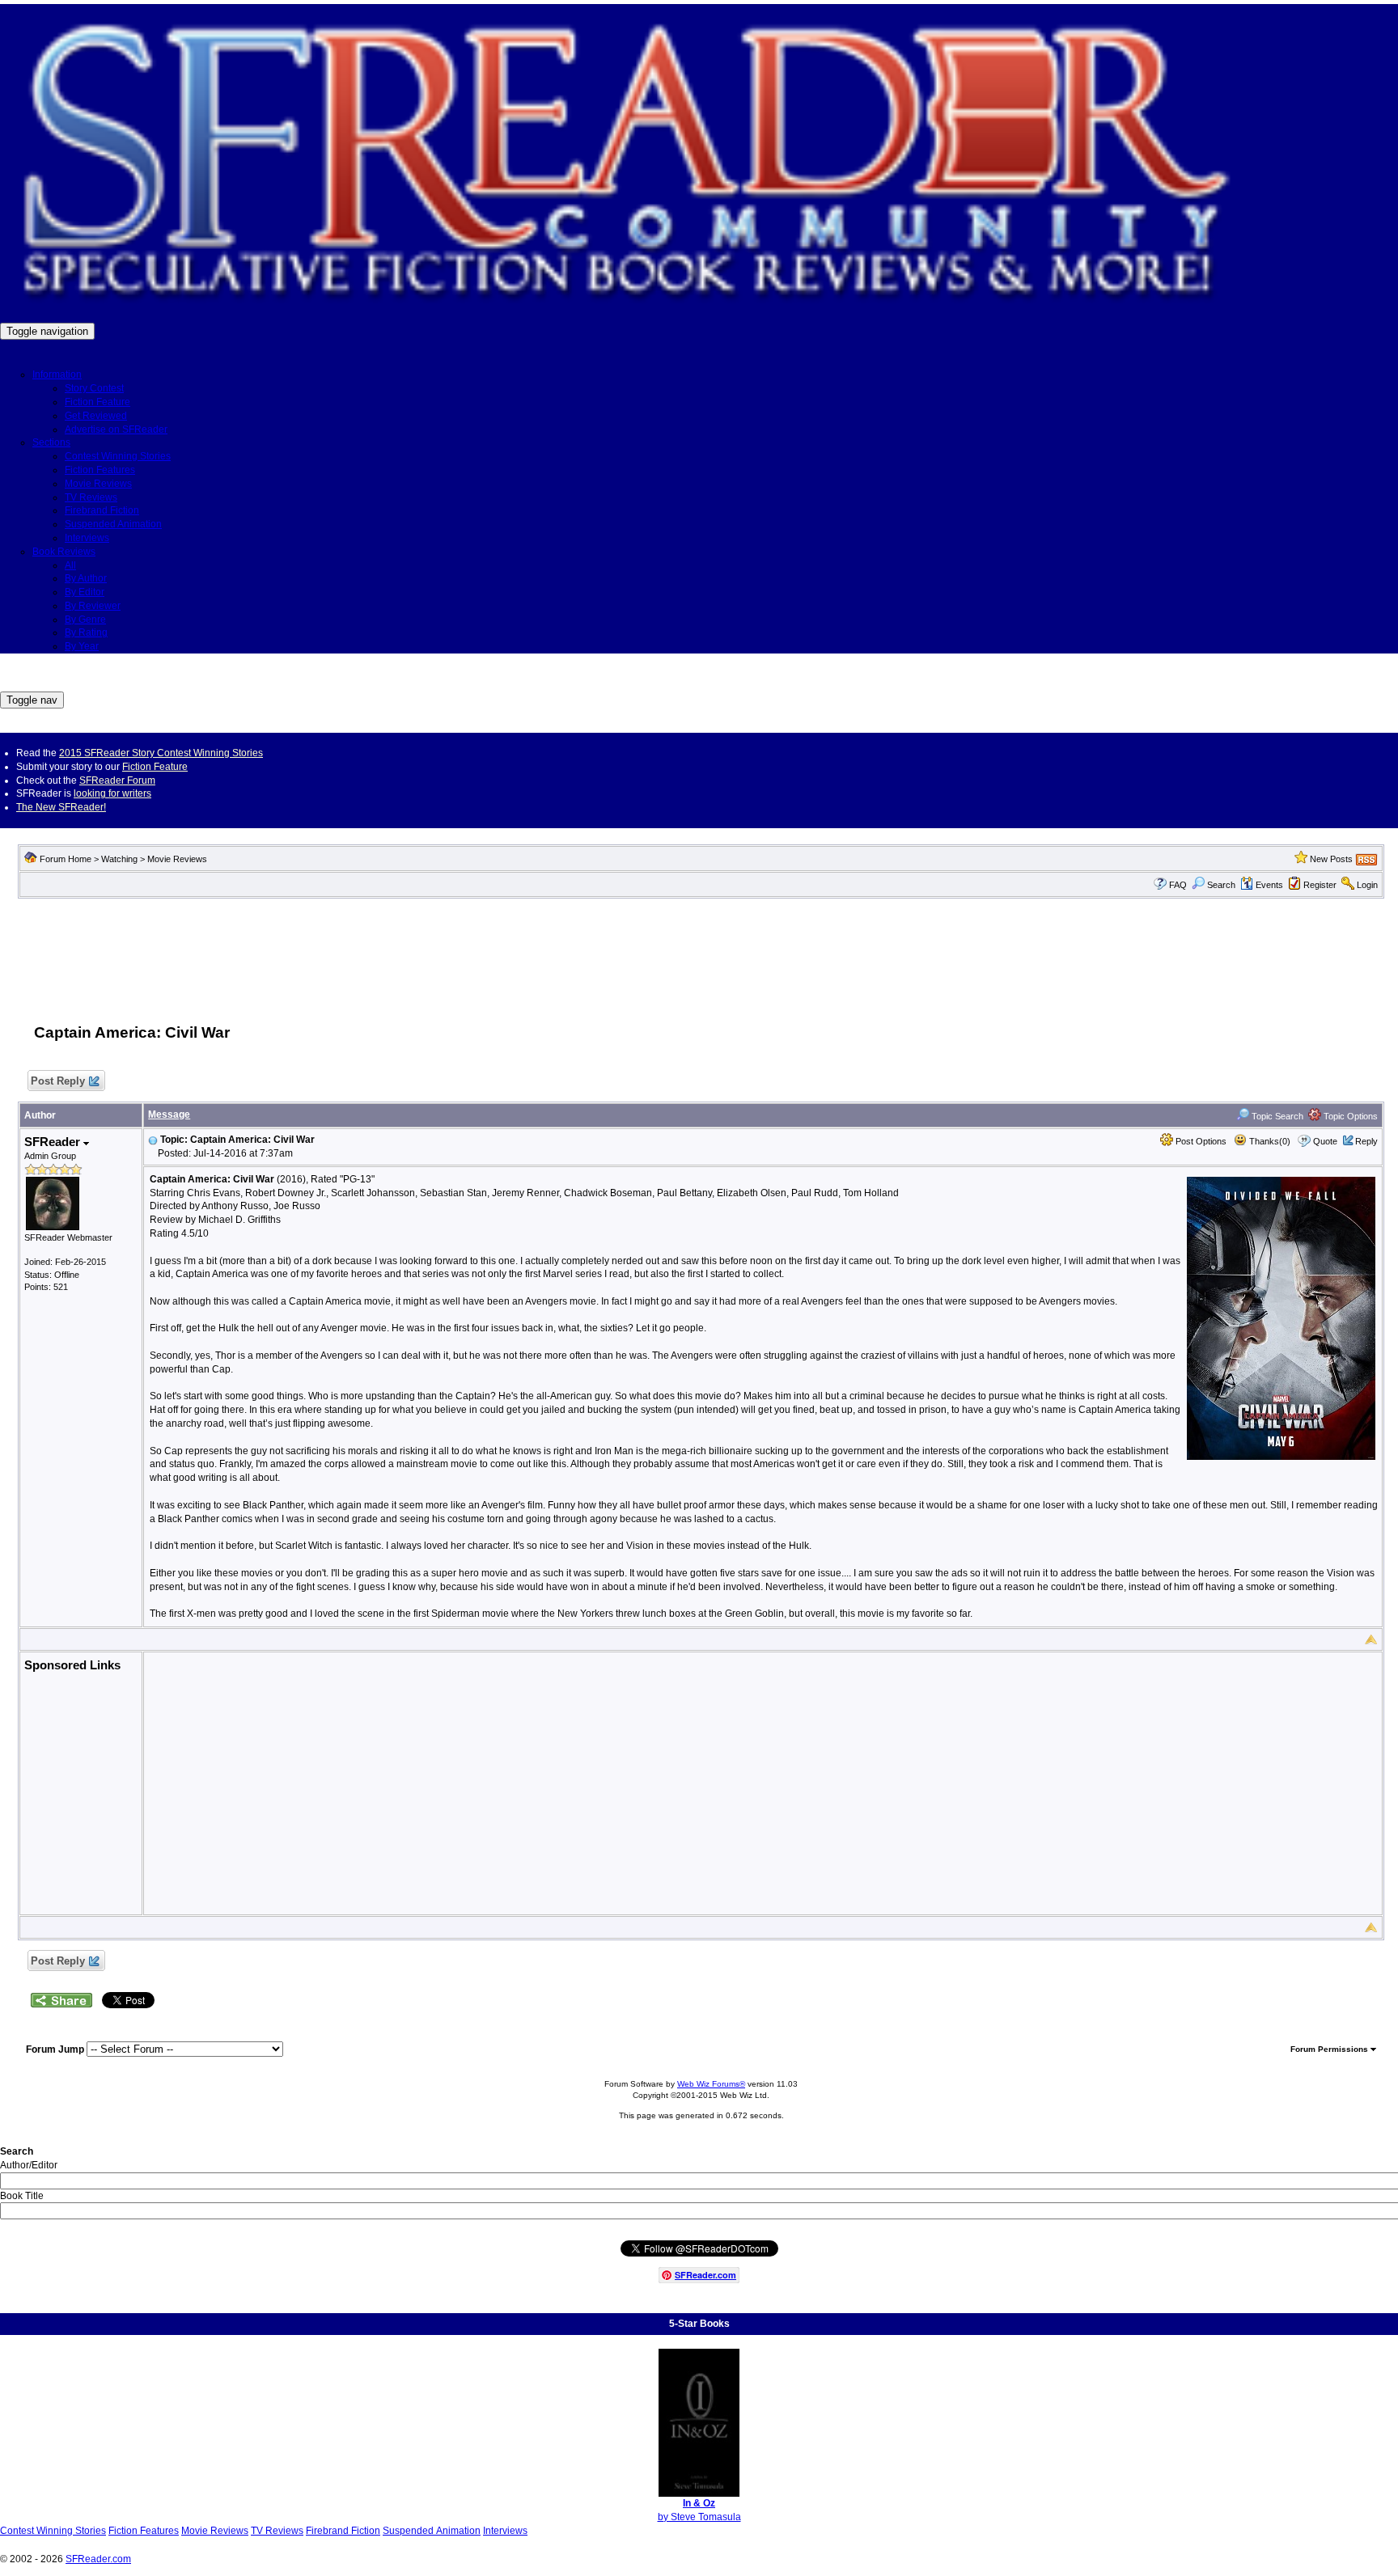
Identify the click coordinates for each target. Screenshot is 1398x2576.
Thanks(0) (1269, 1141)
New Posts (1331, 859)
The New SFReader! (61, 807)
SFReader (54, 1142)
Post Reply (58, 1081)
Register (1320, 885)
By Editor (85, 592)
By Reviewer (93, 606)
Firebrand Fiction (102, 510)
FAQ (1178, 885)
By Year (82, 646)
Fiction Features (100, 470)
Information (57, 374)
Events (1269, 885)
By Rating (86, 632)
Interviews (87, 538)
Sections (51, 442)
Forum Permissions (1330, 2049)
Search (1221, 885)
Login (1367, 885)
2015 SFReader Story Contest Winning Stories (161, 753)
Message (169, 1115)
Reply (1366, 1141)
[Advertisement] (701, 952)
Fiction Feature (97, 402)
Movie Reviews (98, 484)
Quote (1325, 1141)
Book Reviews (64, 552)
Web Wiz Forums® (711, 2084)
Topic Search (1276, 1116)
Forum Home (66, 859)
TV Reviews (91, 497)
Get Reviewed (96, 416)
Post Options (1200, 1141)
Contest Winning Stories (118, 456)
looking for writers (112, 793)
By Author (86, 578)
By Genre (85, 620)
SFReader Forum (117, 780)
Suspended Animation (113, 524)
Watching (119, 859)
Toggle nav (32, 700)
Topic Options (1349, 1116)
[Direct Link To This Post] (153, 1140)
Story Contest (94, 388)
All (70, 565)
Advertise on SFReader (116, 429)
